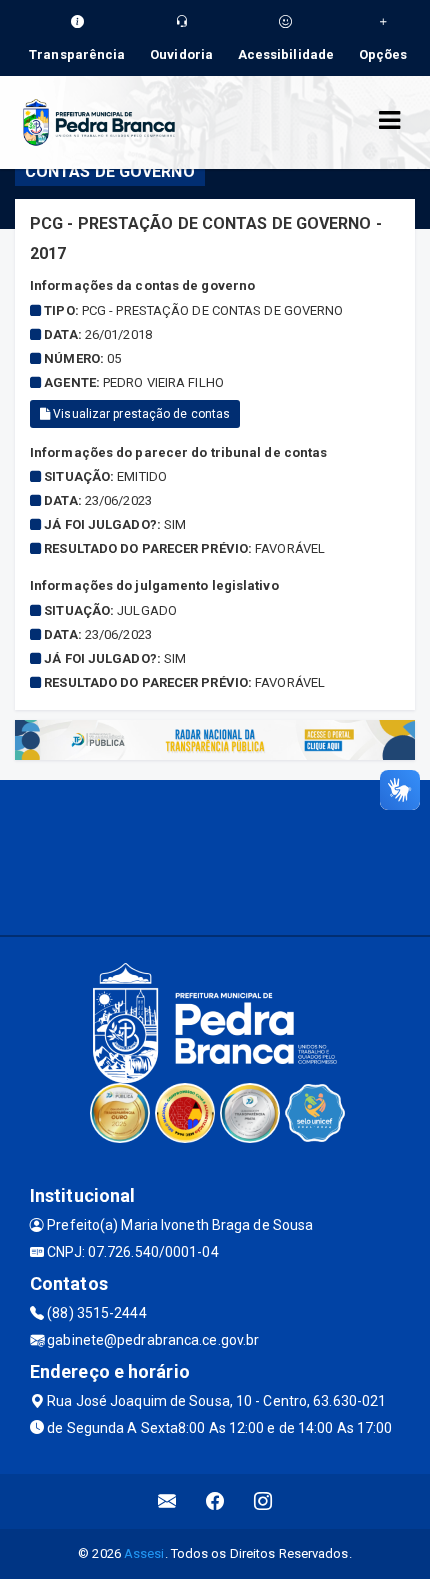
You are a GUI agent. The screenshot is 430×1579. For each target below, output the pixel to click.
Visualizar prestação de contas (140, 414)
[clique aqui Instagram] (263, 1501)
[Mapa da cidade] (215, 855)
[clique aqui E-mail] (167, 1501)
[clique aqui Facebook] (215, 1501)
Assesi (144, 1553)
